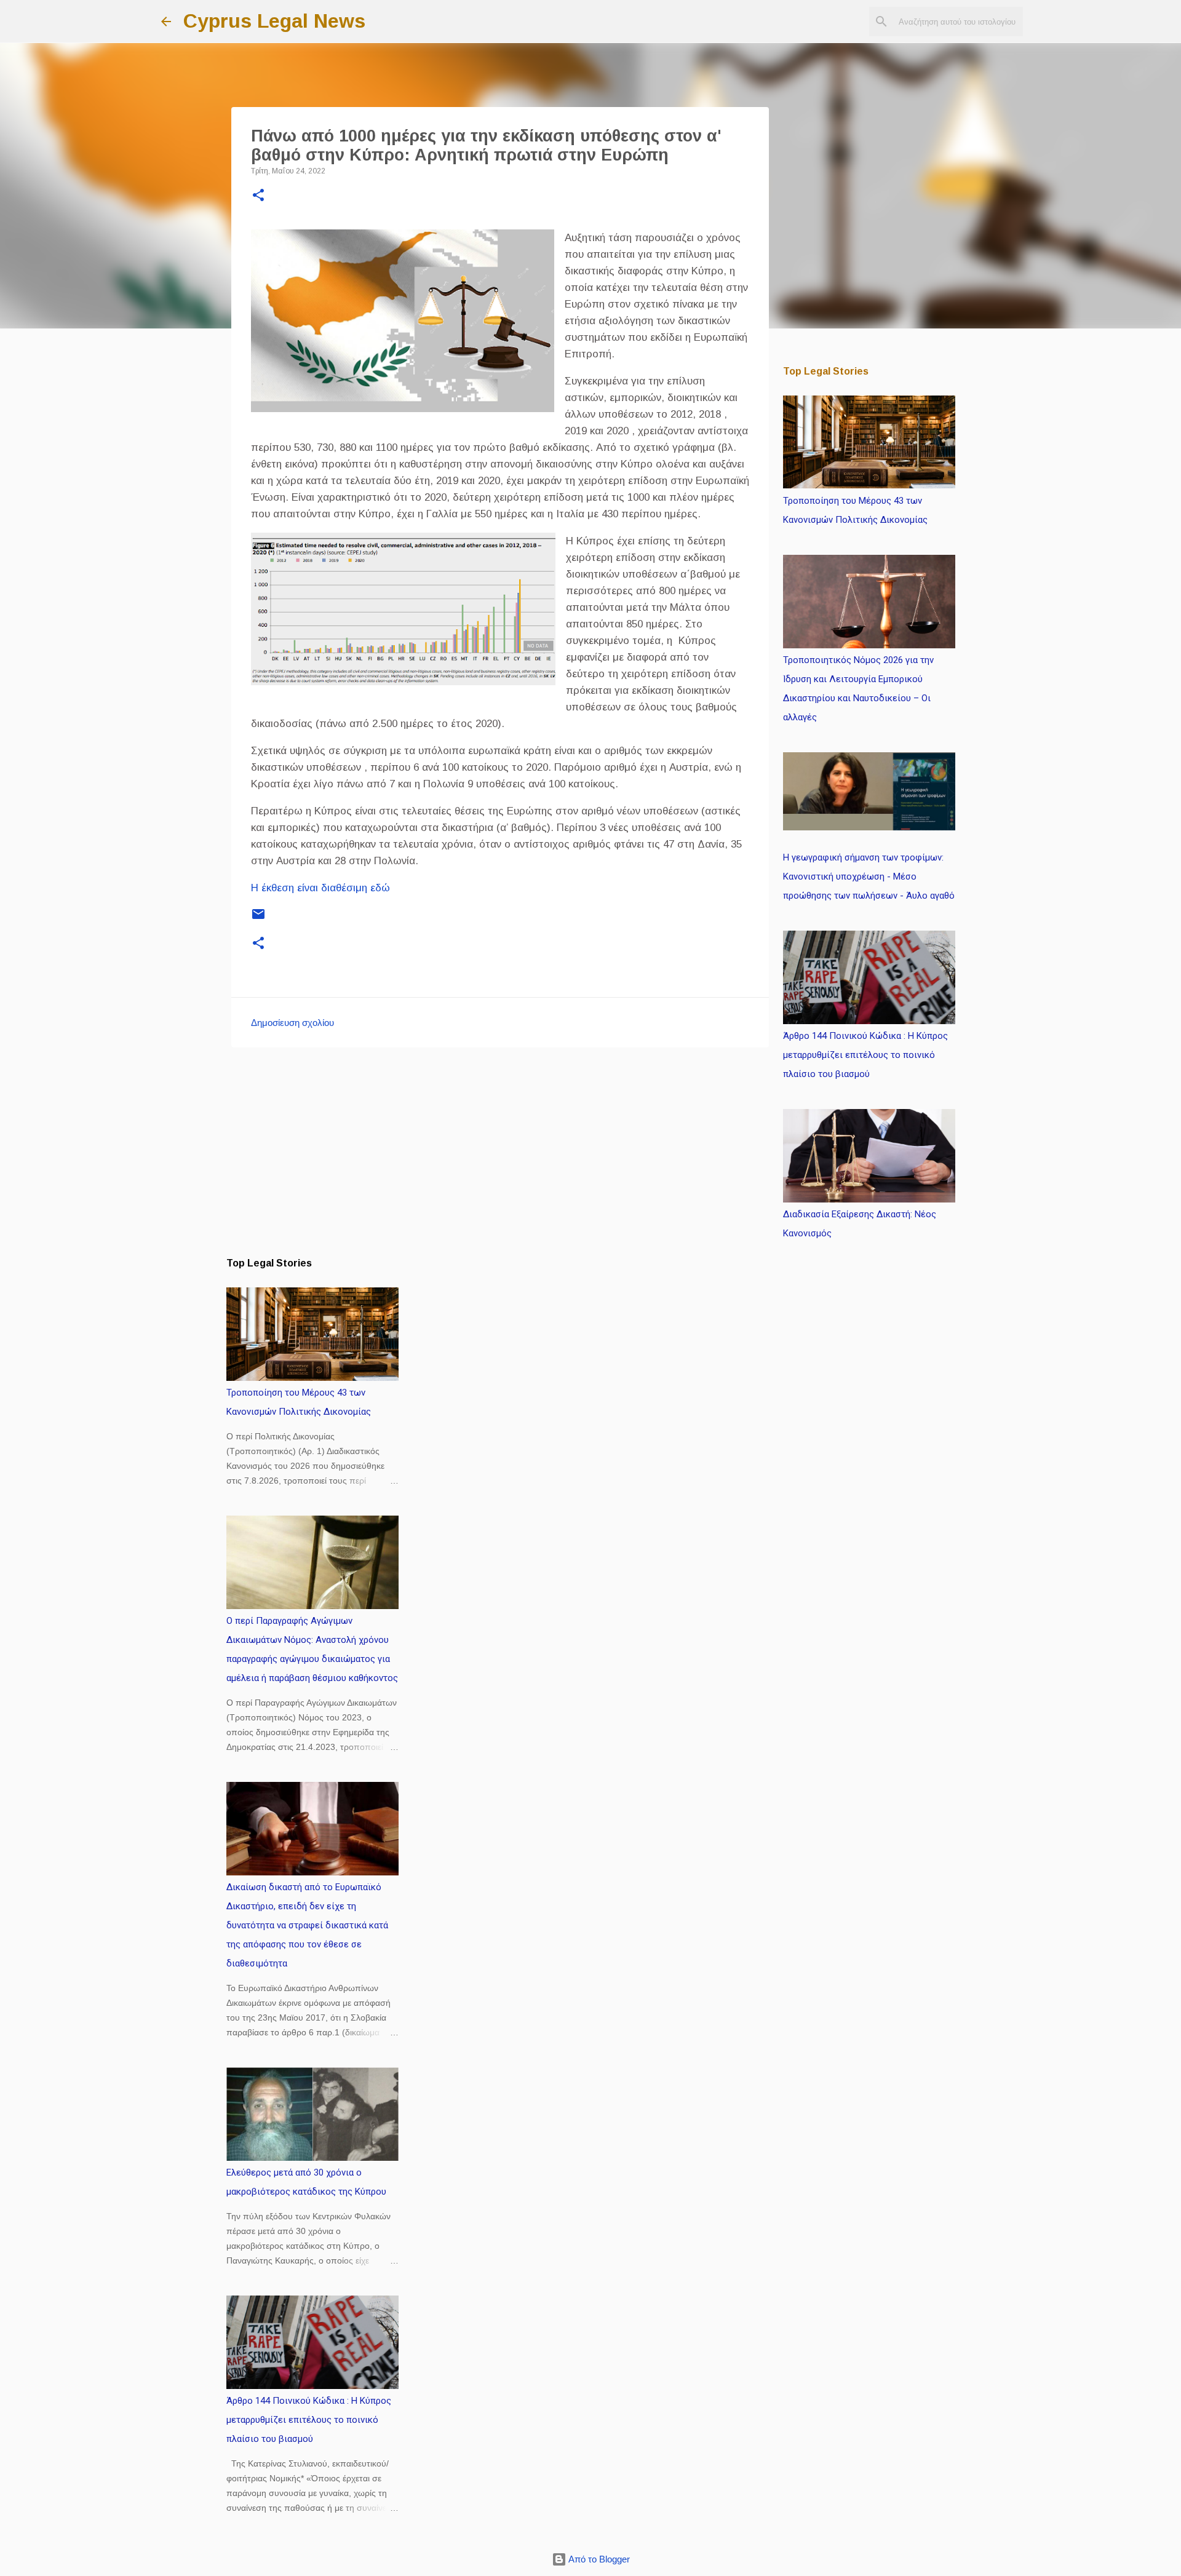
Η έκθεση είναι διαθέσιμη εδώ (320, 888)
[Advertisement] (500, 1152)
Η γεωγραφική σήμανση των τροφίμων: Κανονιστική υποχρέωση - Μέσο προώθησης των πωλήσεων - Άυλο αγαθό (869, 877)
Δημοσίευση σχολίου (292, 1023)
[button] (258, 196)
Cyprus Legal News (274, 21)
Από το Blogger (598, 2559)
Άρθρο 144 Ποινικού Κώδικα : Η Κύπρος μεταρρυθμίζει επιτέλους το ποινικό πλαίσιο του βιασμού (309, 2420)
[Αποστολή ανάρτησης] (258, 919)
